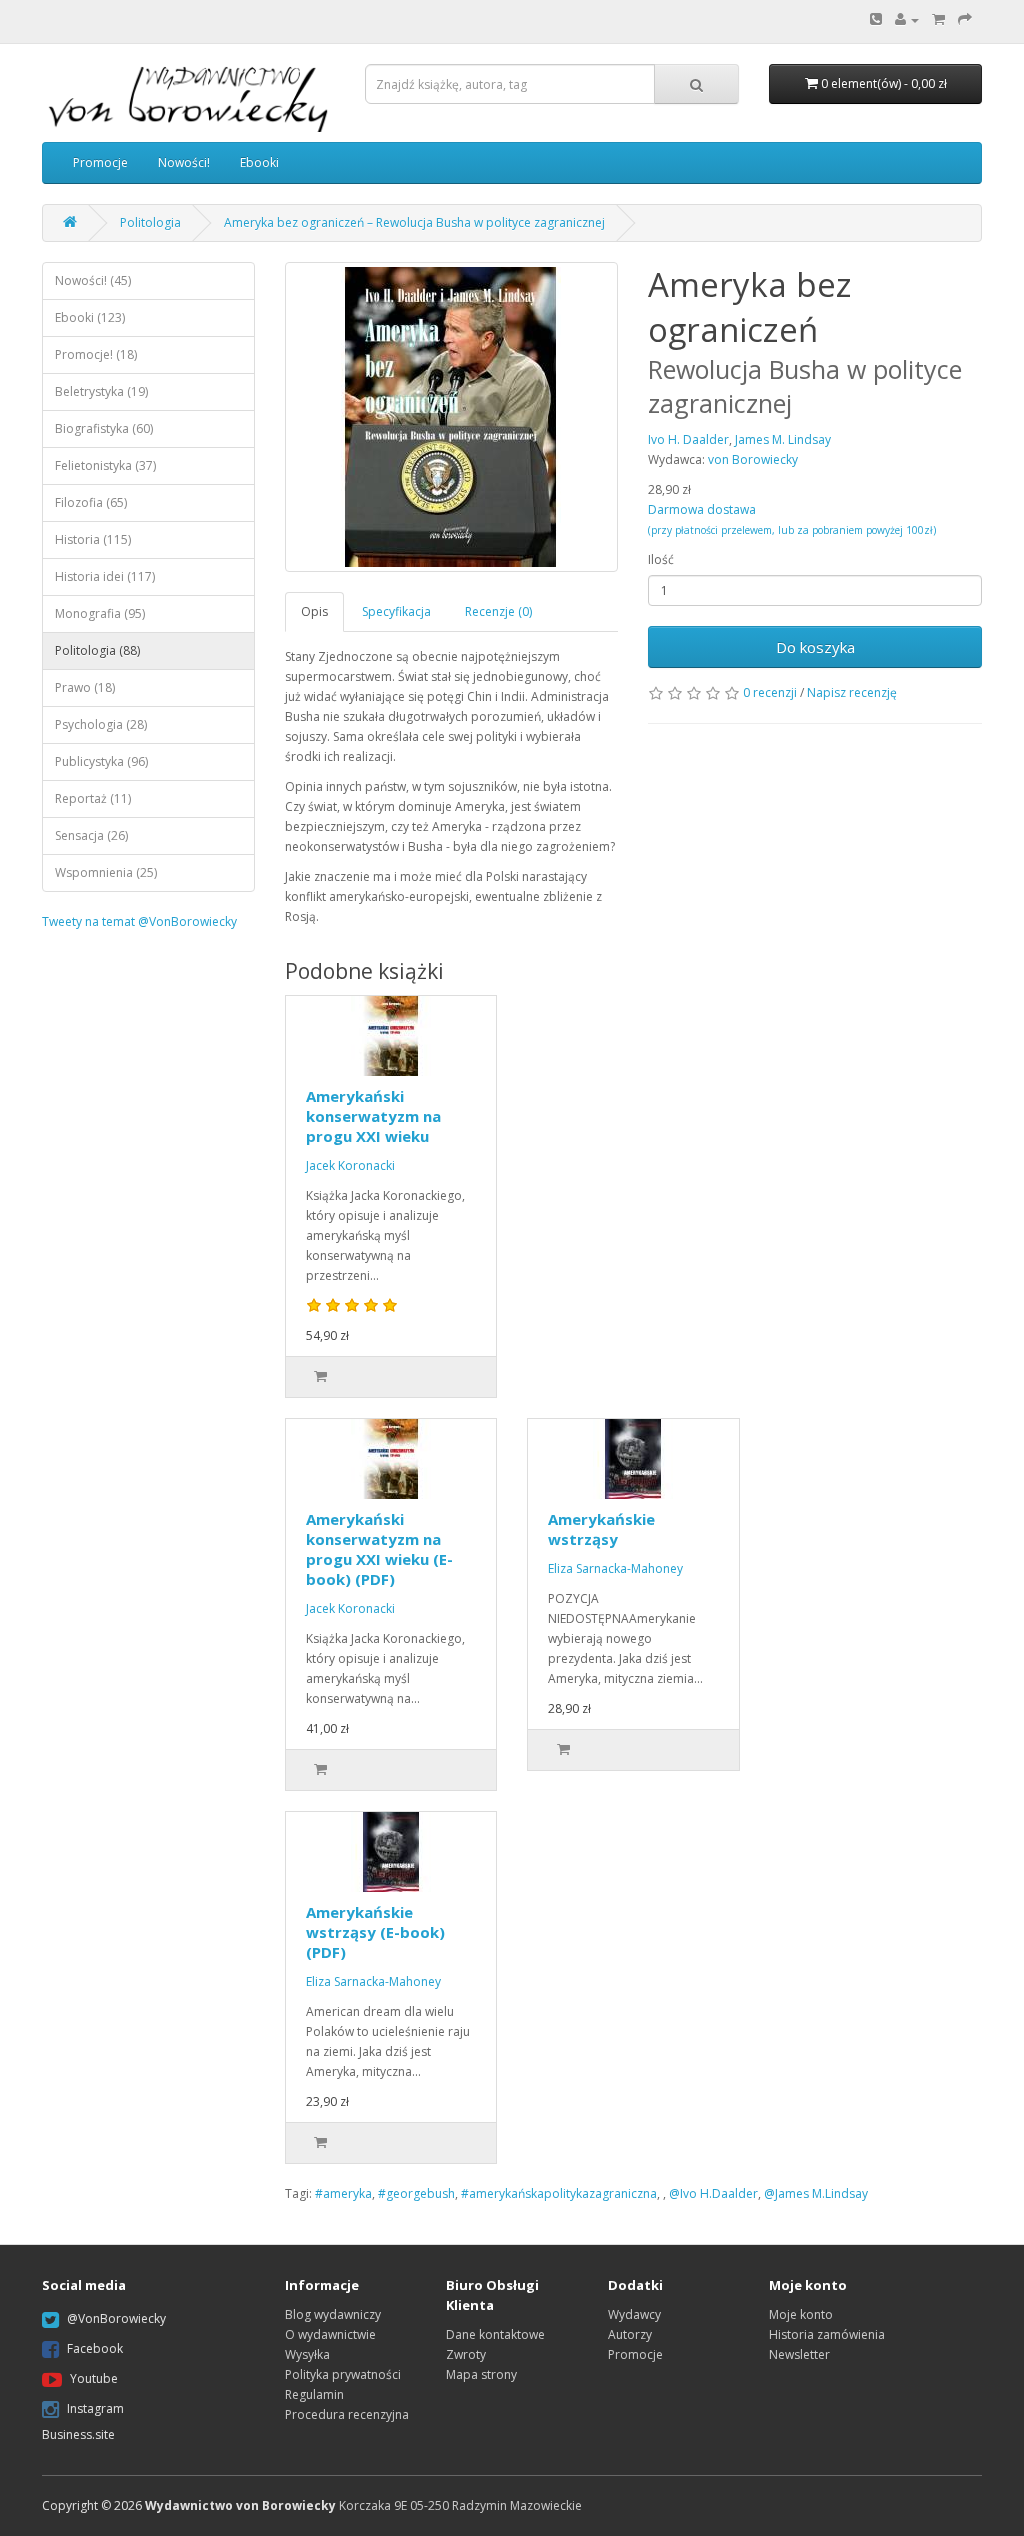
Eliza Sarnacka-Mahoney (615, 1568)
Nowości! (184, 162)
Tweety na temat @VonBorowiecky (139, 921)
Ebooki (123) (90, 317)
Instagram (95, 2408)
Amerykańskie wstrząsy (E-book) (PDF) (375, 1932)
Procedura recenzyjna (347, 2414)
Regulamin (314, 2394)
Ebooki (259, 162)
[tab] (315, 611)
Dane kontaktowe (495, 2334)
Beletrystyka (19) (101, 391)
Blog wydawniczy (333, 2314)
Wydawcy (634, 2314)
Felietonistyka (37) (105, 465)
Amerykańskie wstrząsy (601, 1529)
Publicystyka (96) (101, 761)
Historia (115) (93, 539)
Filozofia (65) (91, 502)
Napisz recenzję (852, 692)
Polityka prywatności (343, 2374)
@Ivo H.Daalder (713, 2193)
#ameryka (343, 2193)
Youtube (94, 2378)
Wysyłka (307, 2354)
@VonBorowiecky (116, 2318)
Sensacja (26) (91, 835)
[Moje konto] (907, 19)
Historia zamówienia (827, 2334)
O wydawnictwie (330, 2334)
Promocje (100, 162)
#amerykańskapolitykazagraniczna (559, 2193)
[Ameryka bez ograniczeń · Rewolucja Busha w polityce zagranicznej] (452, 417)
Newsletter (799, 2354)
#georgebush (416, 2193)
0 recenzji (770, 692)
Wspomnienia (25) (106, 872)
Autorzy (630, 2334)
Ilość (661, 559)
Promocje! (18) (96, 354)
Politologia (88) (97, 650)
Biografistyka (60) (104, 428)
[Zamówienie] (965, 19)
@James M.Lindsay (816, 2193)
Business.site (78, 2434)
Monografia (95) (100, 613)
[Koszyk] (938, 19)
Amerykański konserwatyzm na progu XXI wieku (373, 1116)
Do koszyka (815, 647)
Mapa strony (481, 2374)
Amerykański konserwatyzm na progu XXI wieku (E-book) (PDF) (379, 1549)
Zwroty (466, 2354)
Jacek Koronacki (350, 1165)
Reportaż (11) (93, 798)
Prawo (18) (85, 687)
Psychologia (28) (101, 724)
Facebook (95, 2348)
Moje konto (801, 2314)
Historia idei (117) (105, 576)
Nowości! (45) (93, 280)
